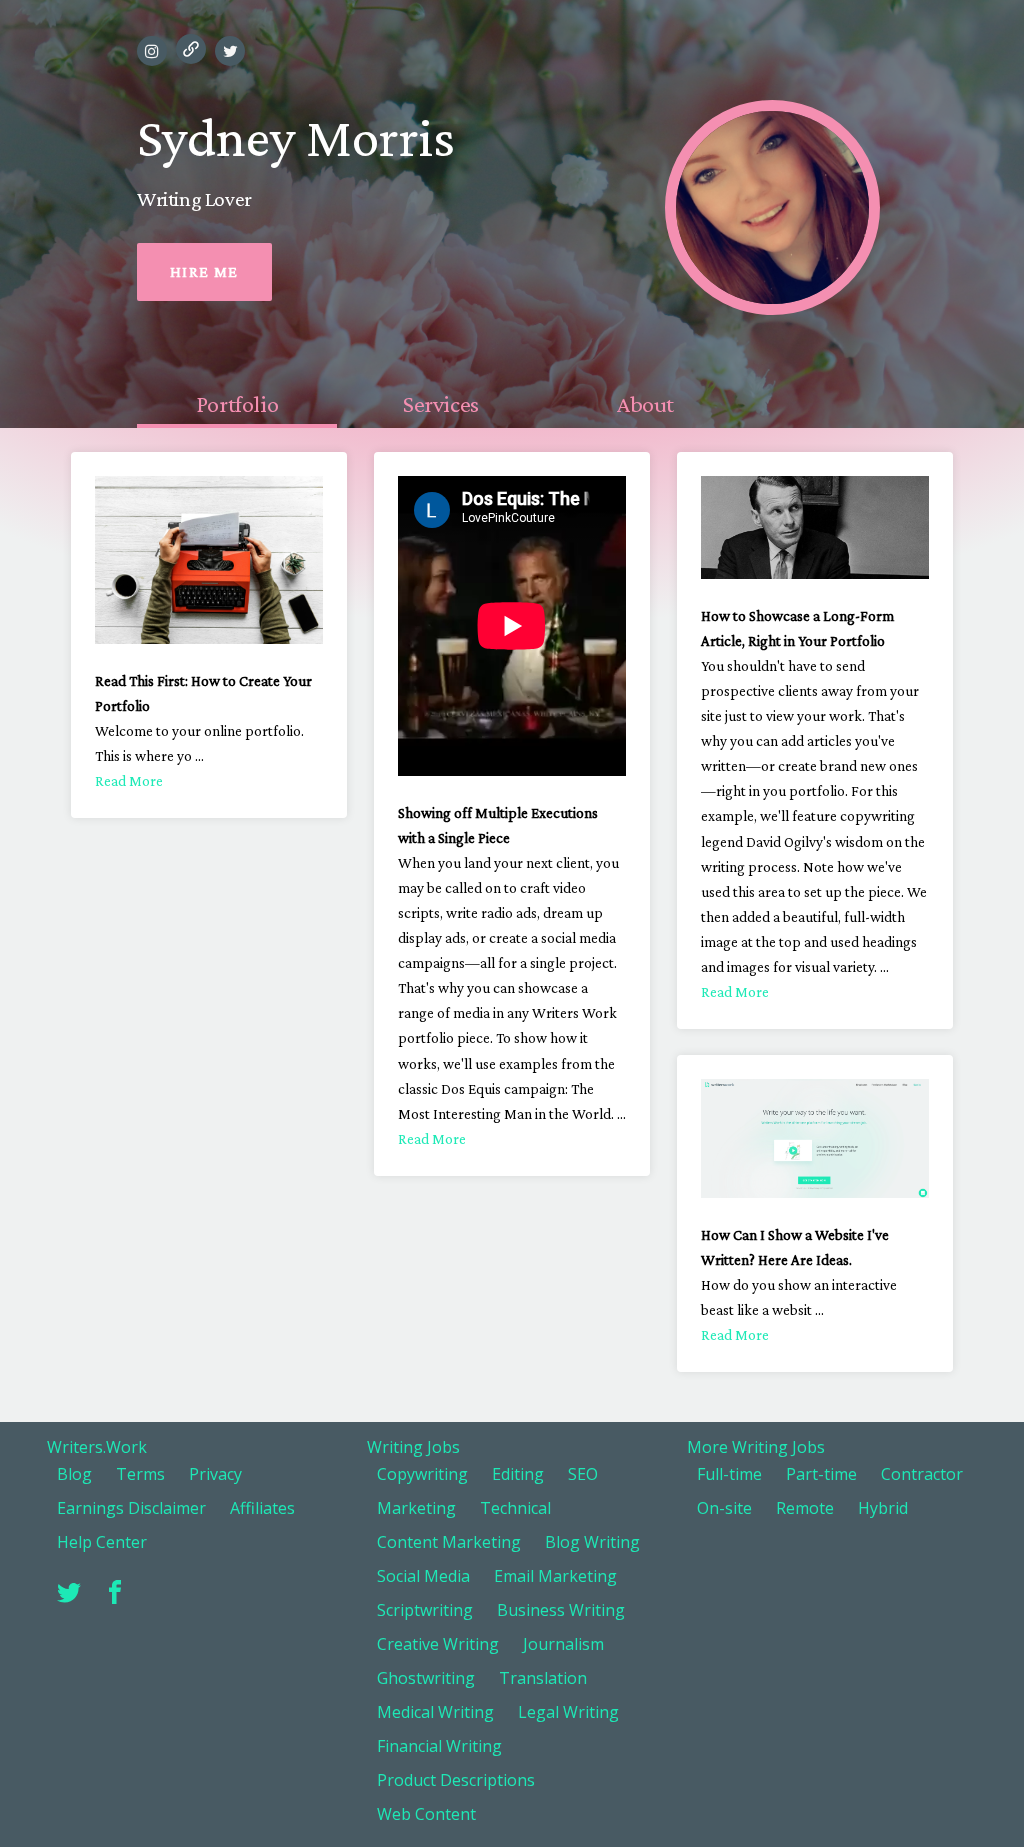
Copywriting (422, 1474)
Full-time (729, 1474)
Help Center (102, 1542)
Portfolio (237, 403)
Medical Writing (435, 1712)
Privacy (215, 1474)
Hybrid (883, 1508)
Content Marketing (449, 1542)
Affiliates (262, 1508)
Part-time (821, 1474)
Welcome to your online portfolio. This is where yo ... (199, 756)
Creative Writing (438, 1644)
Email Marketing (555, 1576)
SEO (583, 1474)
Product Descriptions (456, 1780)
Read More (129, 781)
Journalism (563, 1644)
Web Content (426, 1814)
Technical (515, 1508)
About (645, 403)
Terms (140, 1474)
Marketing (416, 1508)
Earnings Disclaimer (131, 1508)
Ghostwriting (426, 1678)
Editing (518, 1474)
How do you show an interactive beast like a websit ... (799, 1310)
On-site (724, 1508)
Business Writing (561, 1610)
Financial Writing (439, 1746)
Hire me (204, 271)
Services (441, 403)
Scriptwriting (425, 1610)
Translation (543, 1678)
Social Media (423, 1576)
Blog (74, 1474)
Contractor (922, 1474)
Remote (805, 1508)
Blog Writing (592, 1542)
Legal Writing (568, 1712)
